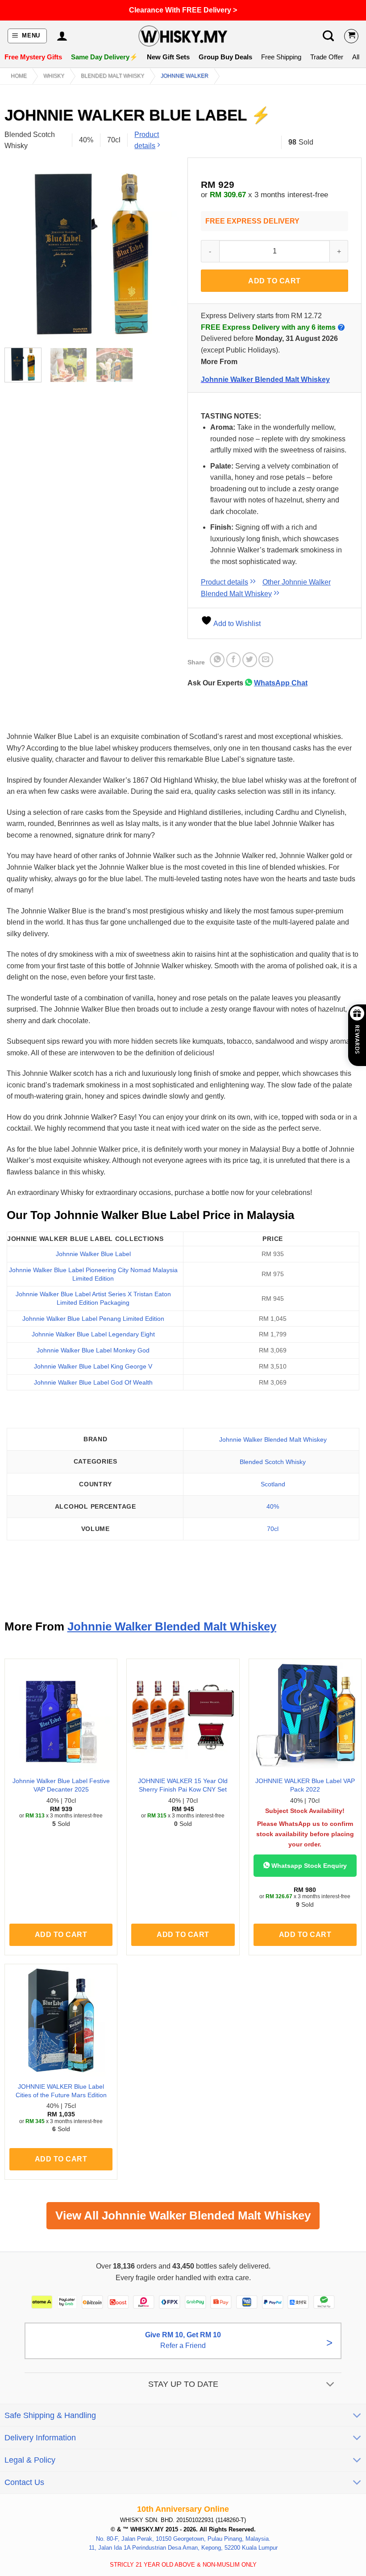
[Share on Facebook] (234, 660)
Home (19, 76)
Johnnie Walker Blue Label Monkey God (93, 1350)
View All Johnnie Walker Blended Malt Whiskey (183, 2215)
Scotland (273, 1484)
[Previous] (19, 254)
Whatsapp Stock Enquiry (308, 1866)
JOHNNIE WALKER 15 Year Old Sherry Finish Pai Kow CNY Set (183, 1785)
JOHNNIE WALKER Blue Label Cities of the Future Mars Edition (61, 2091)
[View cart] (351, 36)
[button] (27, 36)
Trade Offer (327, 57)
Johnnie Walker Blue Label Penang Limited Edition (93, 1319)
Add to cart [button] (61, 1935)
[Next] (164, 254)
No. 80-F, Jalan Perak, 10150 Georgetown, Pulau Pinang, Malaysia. (183, 2538)
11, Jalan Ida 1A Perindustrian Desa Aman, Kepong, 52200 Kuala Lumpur (183, 2548)
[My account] (62, 36)
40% (273, 1506)
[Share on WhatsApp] (217, 660)
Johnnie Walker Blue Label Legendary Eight (93, 1334)
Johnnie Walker (185, 76)
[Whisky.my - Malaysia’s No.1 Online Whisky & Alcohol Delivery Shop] (183, 36)
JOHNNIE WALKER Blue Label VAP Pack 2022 (305, 1785)
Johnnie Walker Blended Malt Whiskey (265, 380)
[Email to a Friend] (266, 660)
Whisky (54, 76)
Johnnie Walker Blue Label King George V (93, 1366)
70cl (273, 1529)
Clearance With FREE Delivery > (183, 10)
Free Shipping (281, 57)
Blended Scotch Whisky (273, 1462)
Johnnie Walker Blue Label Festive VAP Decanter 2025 (61, 1785)
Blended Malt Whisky (112, 76)
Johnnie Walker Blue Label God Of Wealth (93, 1382)
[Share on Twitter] (250, 660)
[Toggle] (331, 2385)
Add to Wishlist (236, 624)
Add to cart (274, 281)
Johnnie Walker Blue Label (93, 1254)
